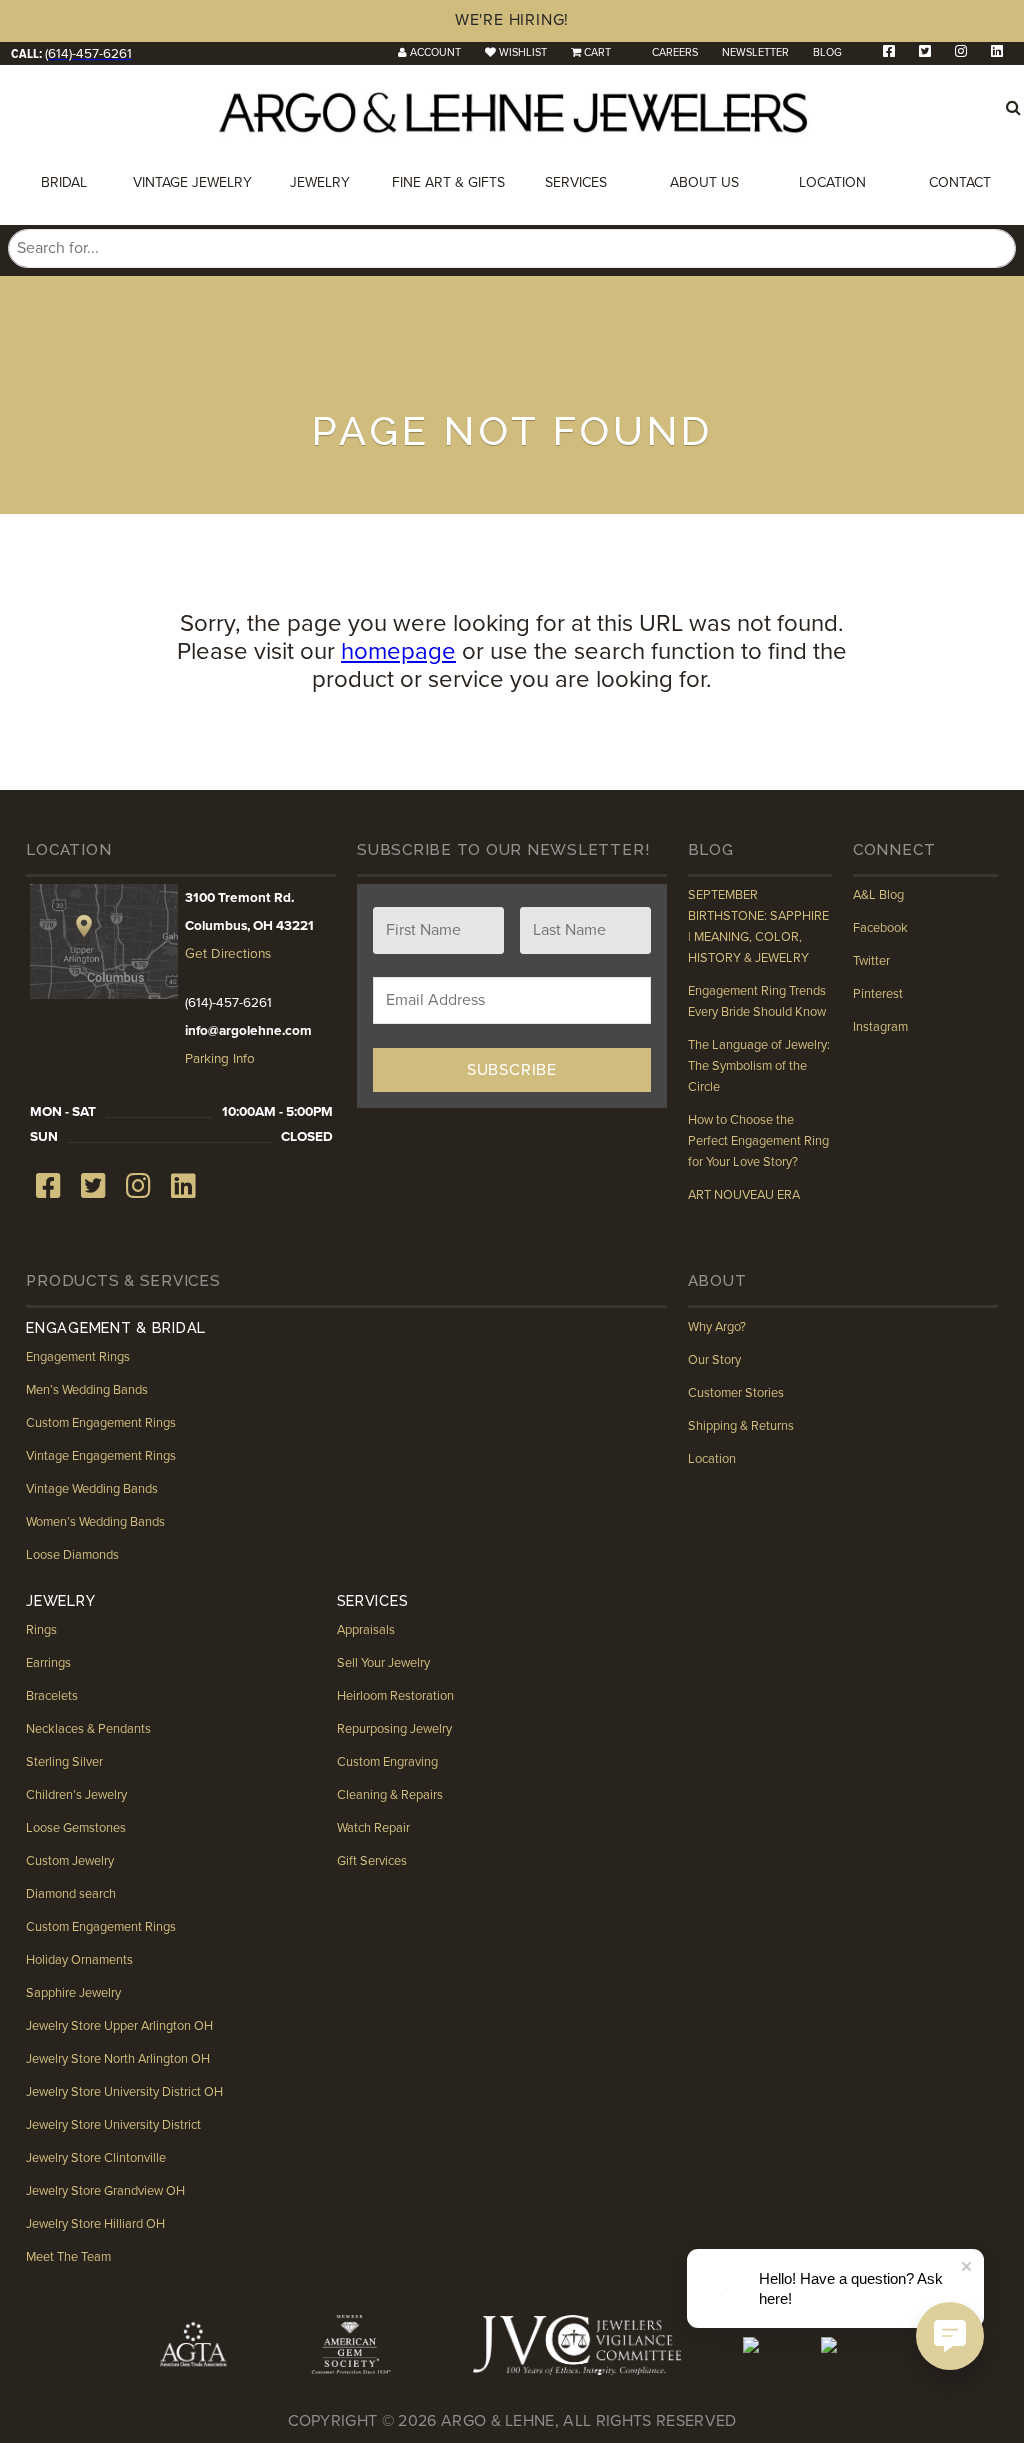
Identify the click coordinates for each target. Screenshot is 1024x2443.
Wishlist (523, 52)
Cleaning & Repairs (390, 1795)
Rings (41, 1630)
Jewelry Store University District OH (124, 2092)
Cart (597, 52)
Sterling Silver (64, 1762)
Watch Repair (373, 1828)
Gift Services (372, 1861)
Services (576, 182)
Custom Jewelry (70, 1861)
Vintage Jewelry (192, 182)
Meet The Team (68, 2257)
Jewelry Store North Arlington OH (118, 2059)
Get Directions (228, 954)
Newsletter (755, 52)
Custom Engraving (387, 1762)
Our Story (714, 1360)
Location (832, 182)
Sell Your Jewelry (383, 1663)
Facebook (880, 928)
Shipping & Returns (741, 1426)
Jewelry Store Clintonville (96, 2158)
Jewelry (320, 182)
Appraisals (366, 1630)
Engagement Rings (78, 1357)
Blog (827, 52)
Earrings (48, 1663)
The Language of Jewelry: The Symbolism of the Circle (759, 1066)
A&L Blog (878, 895)
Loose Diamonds (72, 1555)
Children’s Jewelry (76, 1795)
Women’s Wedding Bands (95, 1522)
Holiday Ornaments (79, 1960)
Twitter (871, 961)
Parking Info (220, 1059)
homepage (398, 651)
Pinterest (878, 994)
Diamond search (71, 1894)
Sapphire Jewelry (73, 1993)
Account (435, 52)
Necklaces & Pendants (88, 1729)
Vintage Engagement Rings (101, 1456)
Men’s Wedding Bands (87, 1390)
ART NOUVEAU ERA (744, 1195)
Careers (675, 52)
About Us (704, 182)
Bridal (64, 182)
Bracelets (52, 1696)
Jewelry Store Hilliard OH (95, 2224)
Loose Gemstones (76, 1828)
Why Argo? (717, 1327)
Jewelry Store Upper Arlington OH (119, 2026)
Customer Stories (736, 1393)
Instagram (880, 1027)
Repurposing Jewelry (394, 1729)
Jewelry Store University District (113, 2125)
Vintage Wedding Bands (92, 1489)
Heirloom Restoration (395, 1696)
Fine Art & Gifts (448, 182)
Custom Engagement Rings (101, 1423)
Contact (960, 182)
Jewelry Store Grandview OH (105, 2191)
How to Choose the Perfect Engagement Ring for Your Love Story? (758, 1141)
